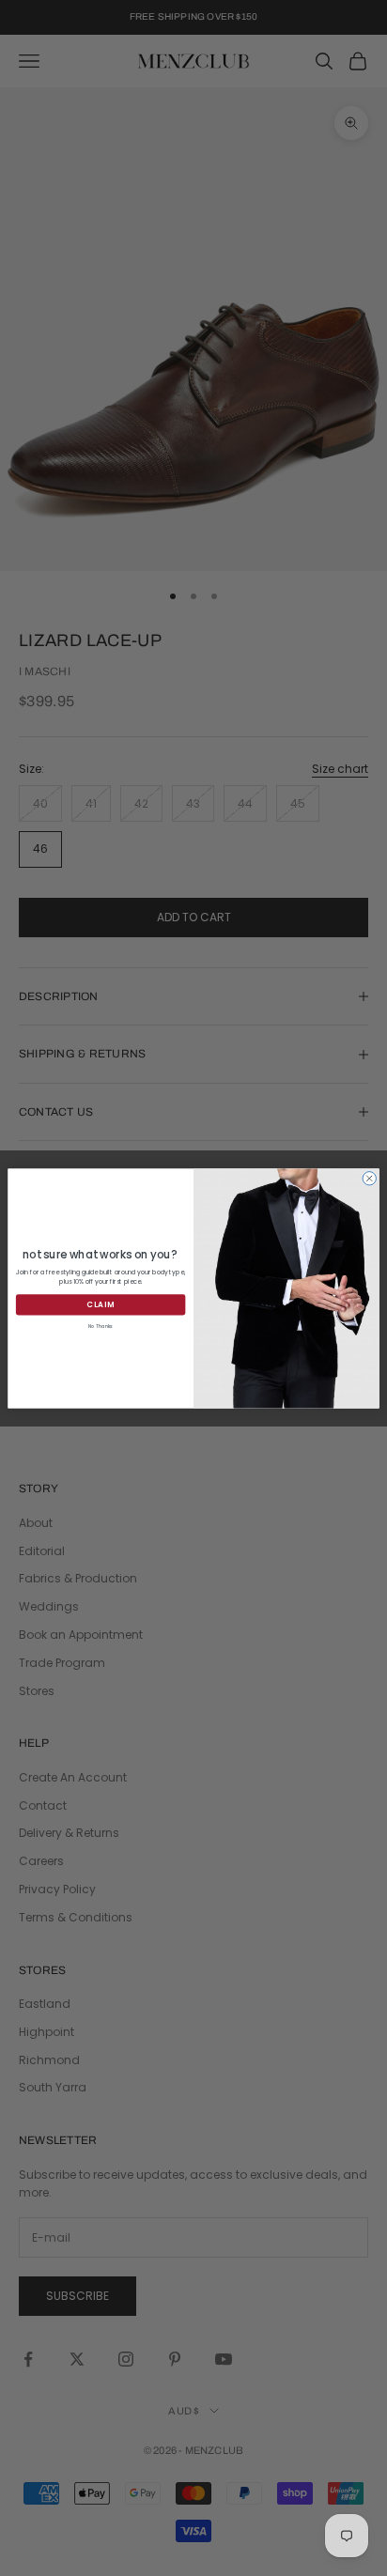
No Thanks (101, 1326)
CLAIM (100, 1304)
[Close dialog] (369, 1178)
